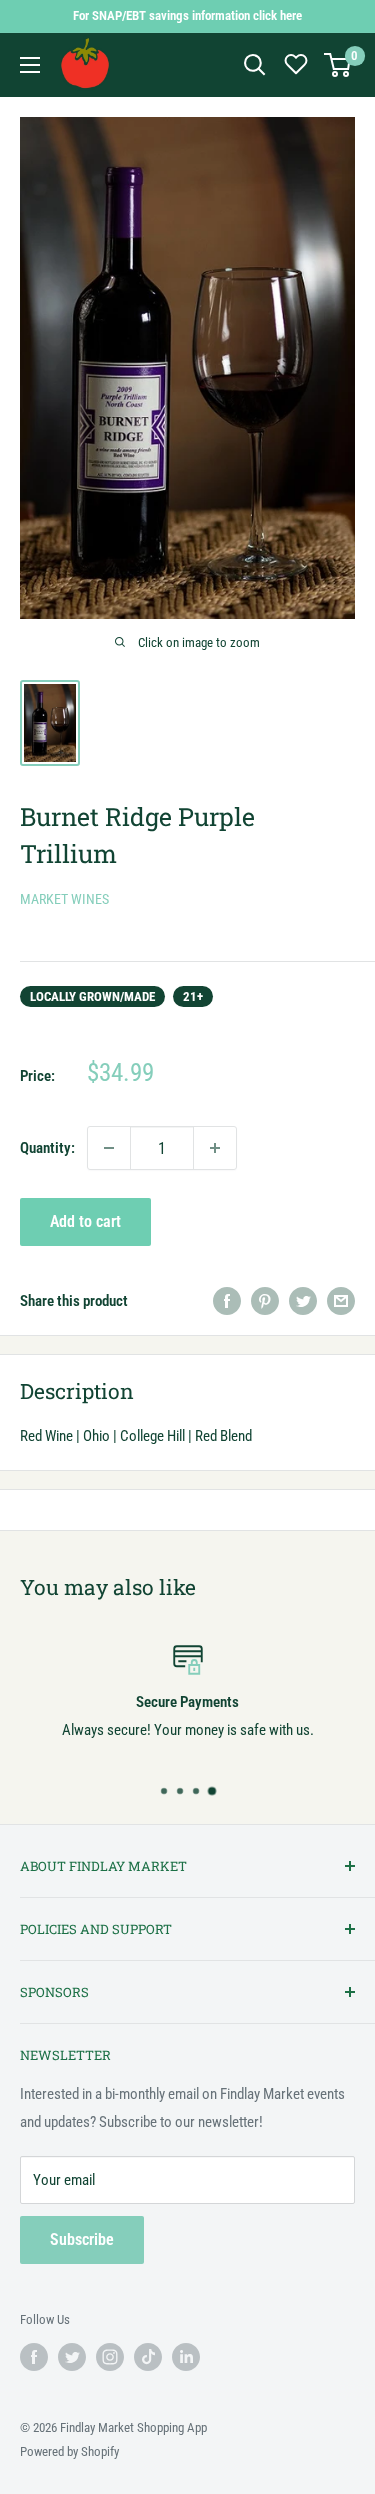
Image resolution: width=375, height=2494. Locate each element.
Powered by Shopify (69, 2451)
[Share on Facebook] (227, 1300)
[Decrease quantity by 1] (109, 1148)
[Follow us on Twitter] (72, 2357)
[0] (338, 65)
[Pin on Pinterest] (265, 1300)
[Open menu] (30, 65)
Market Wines (64, 899)
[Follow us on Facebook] (34, 2357)
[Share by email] (341, 1300)
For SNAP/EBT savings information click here (187, 15)
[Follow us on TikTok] (148, 2357)
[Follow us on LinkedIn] (186, 2357)
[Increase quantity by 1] (215, 1148)
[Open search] (255, 65)
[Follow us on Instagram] (110, 2357)
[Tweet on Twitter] (303, 1300)
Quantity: (47, 1148)
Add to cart (85, 1221)
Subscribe (82, 2239)
